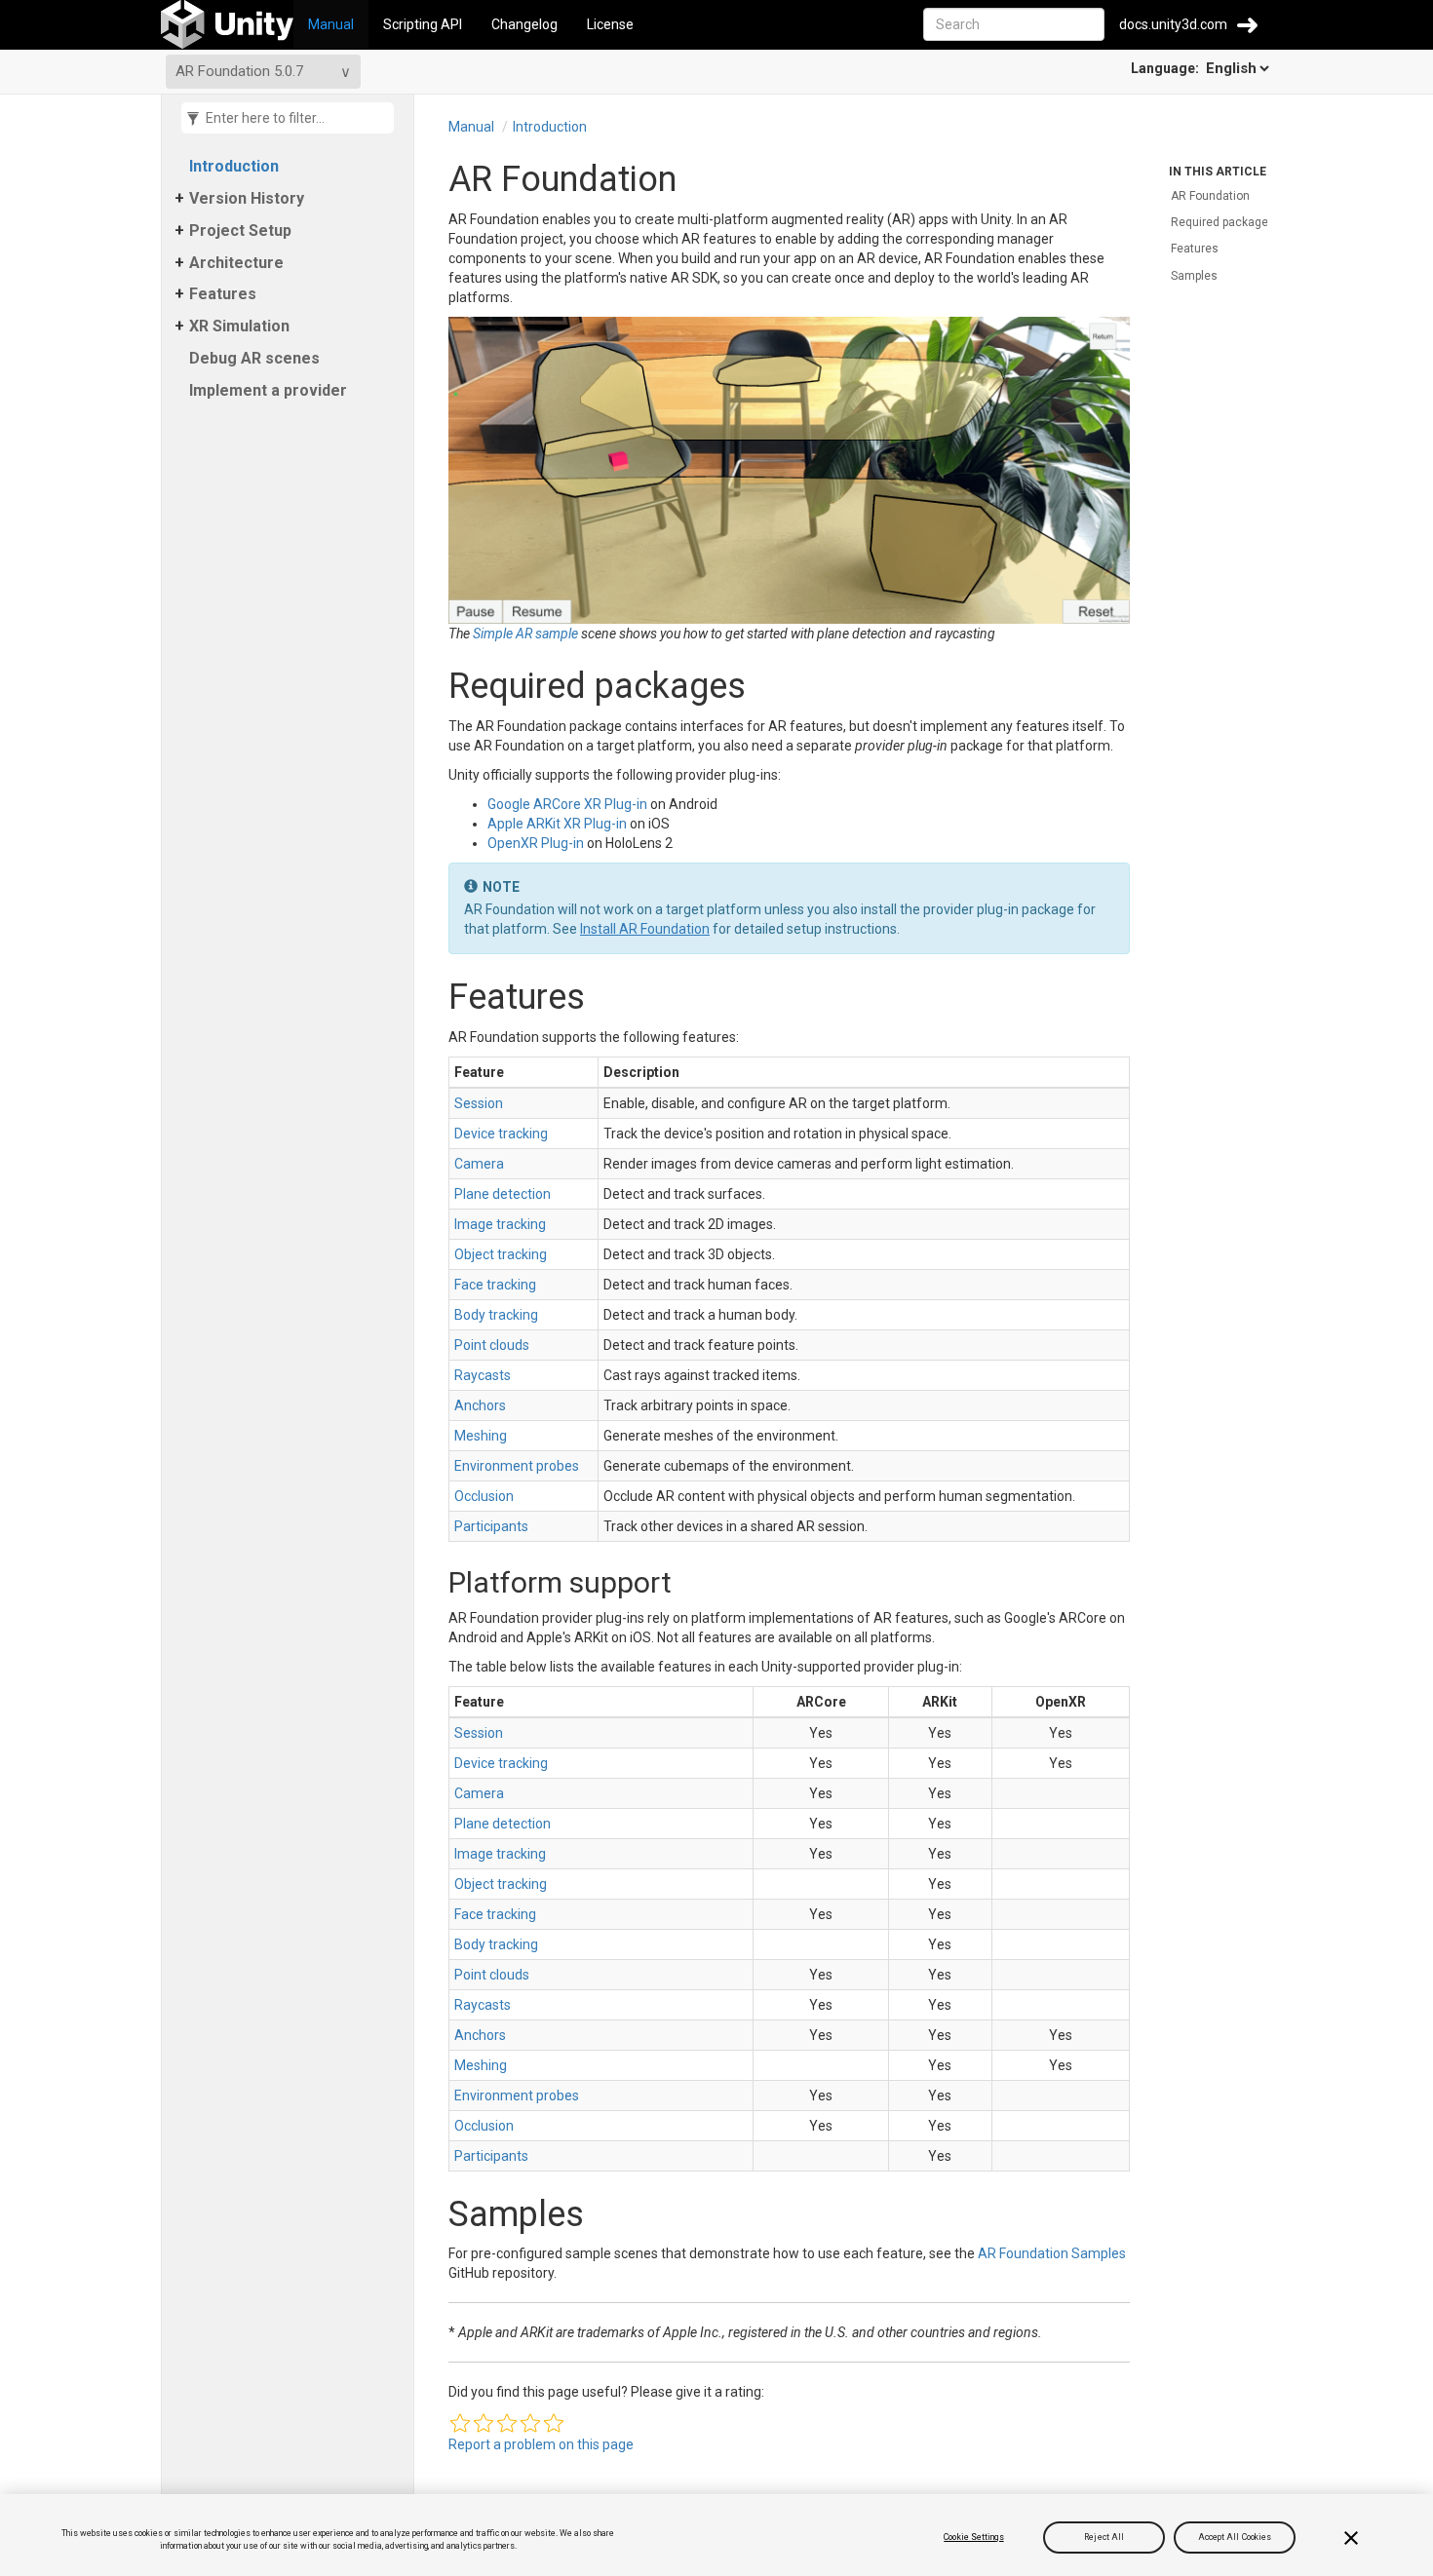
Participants (491, 1526)
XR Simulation (239, 326)
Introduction (234, 166)
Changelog (524, 24)
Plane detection (503, 1194)
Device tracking (501, 1134)
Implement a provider (268, 390)
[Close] (1351, 2538)
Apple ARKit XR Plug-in (557, 824)
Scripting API (423, 24)
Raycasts (483, 1375)
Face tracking (495, 1285)
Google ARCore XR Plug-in (567, 804)
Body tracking (496, 1315)
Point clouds (492, 1345)
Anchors (480, 1405)
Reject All (1104, 2537)
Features (223, 294)
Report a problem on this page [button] (541, 2444)
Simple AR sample (525, 634)
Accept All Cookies (1235, 2537)
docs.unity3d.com (1173, 24)
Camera (479, 1164)
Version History (247, 198)
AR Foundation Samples (1052, 2253)
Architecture (236, 263)
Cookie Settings (973, 2537)
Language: (1166, 68)
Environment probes (517, 1466)
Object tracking (501, 1254)
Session (479, 1103)
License (610, 24)
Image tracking (500, 1224)
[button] (460, 2423)
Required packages (1223, 222)
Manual (331, 24)
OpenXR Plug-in (536, 843)
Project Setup (240, 231)
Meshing (481, 1436)
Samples (1194, 276)
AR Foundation (1210, 196)
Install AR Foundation (645, 929)
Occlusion (484, 1496)
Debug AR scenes (254, 358)
